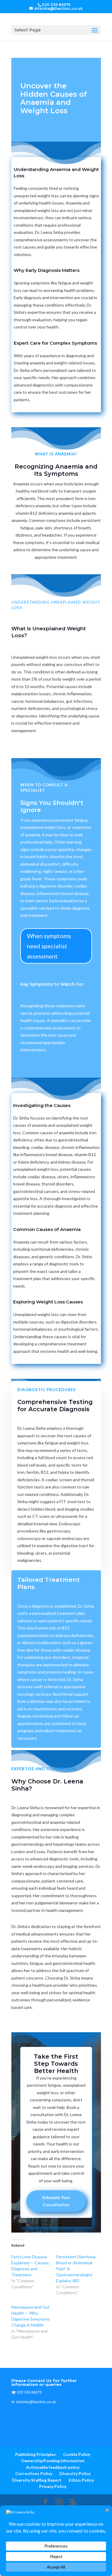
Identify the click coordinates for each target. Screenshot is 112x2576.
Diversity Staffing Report (37, 2480)
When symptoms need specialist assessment (49, 946)
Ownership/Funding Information (53, 2461)
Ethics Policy (81, 2480)
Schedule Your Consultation (56, 2201)
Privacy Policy (53, 2486)
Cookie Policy (77, 2454)
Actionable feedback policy (53, 2467)
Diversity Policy (75, 2473)
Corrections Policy (34, 2473)
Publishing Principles (36, 2454)
